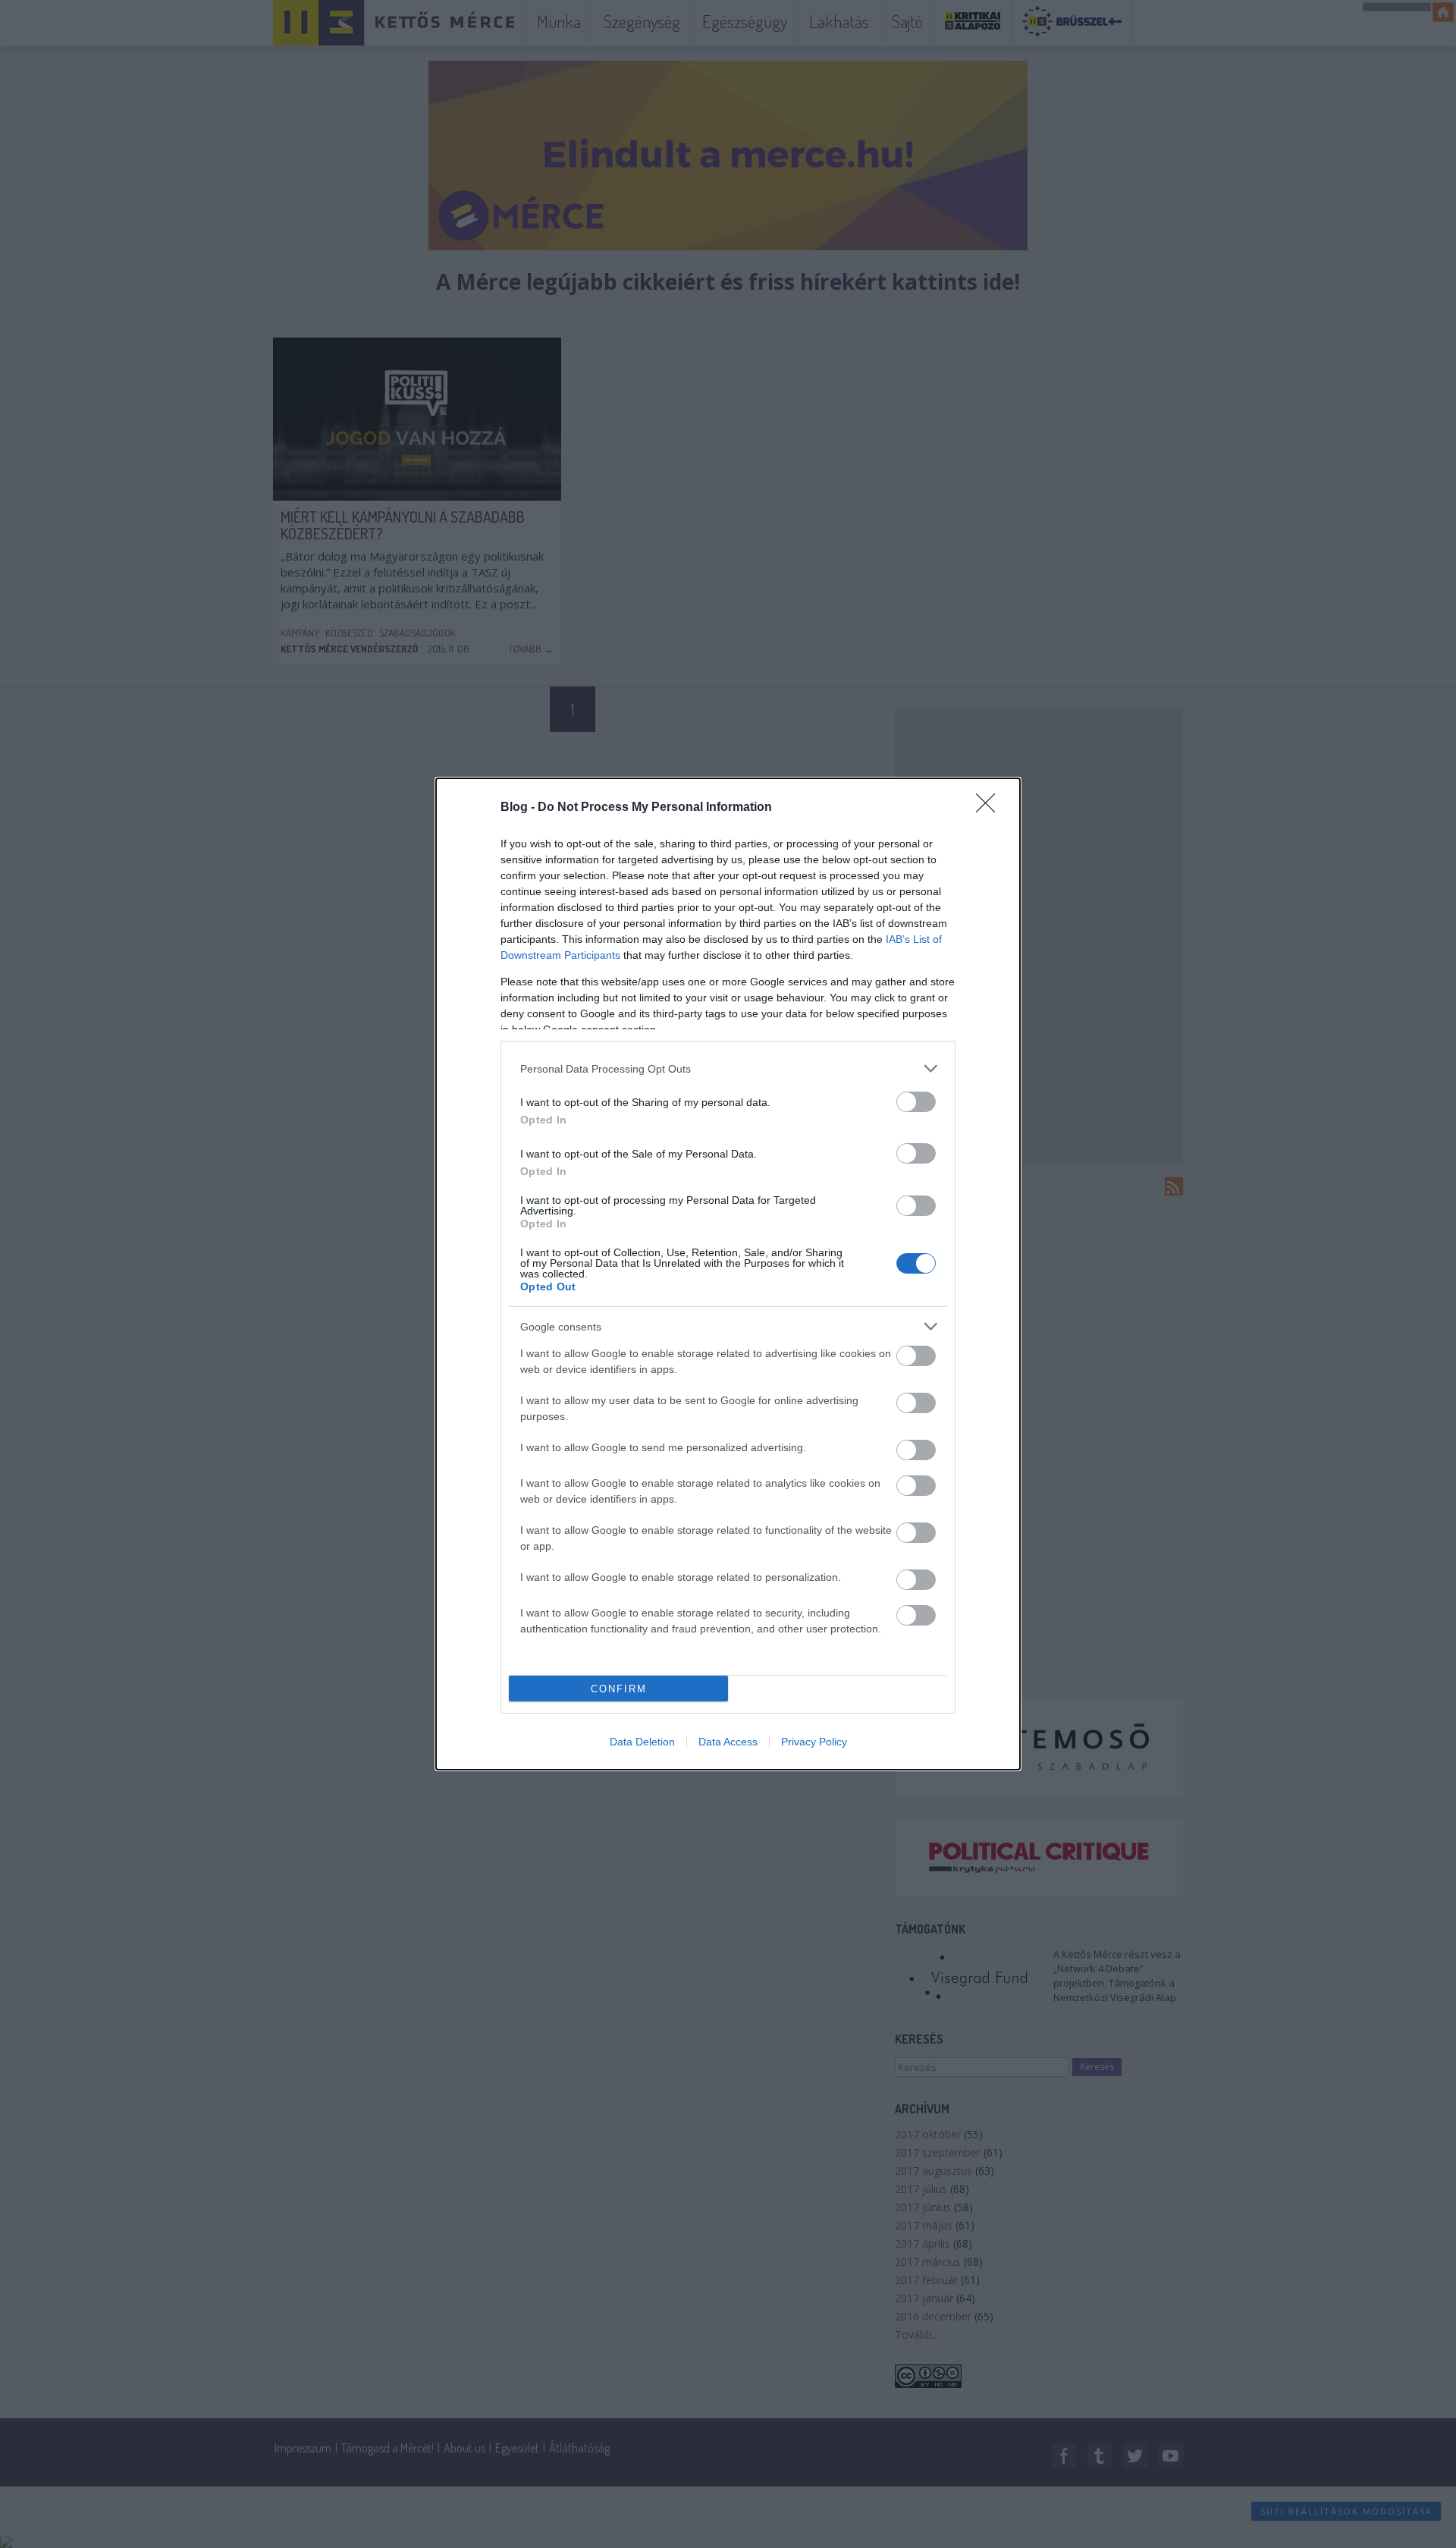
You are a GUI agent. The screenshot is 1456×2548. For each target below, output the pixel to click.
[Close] (990, 808)
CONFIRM (619, 1689)
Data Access (728, 1742)
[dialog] (728, 1274)
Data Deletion (642, 1742)
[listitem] (728, 1068)
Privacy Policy (814, 1742)
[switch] (916, 1102)
